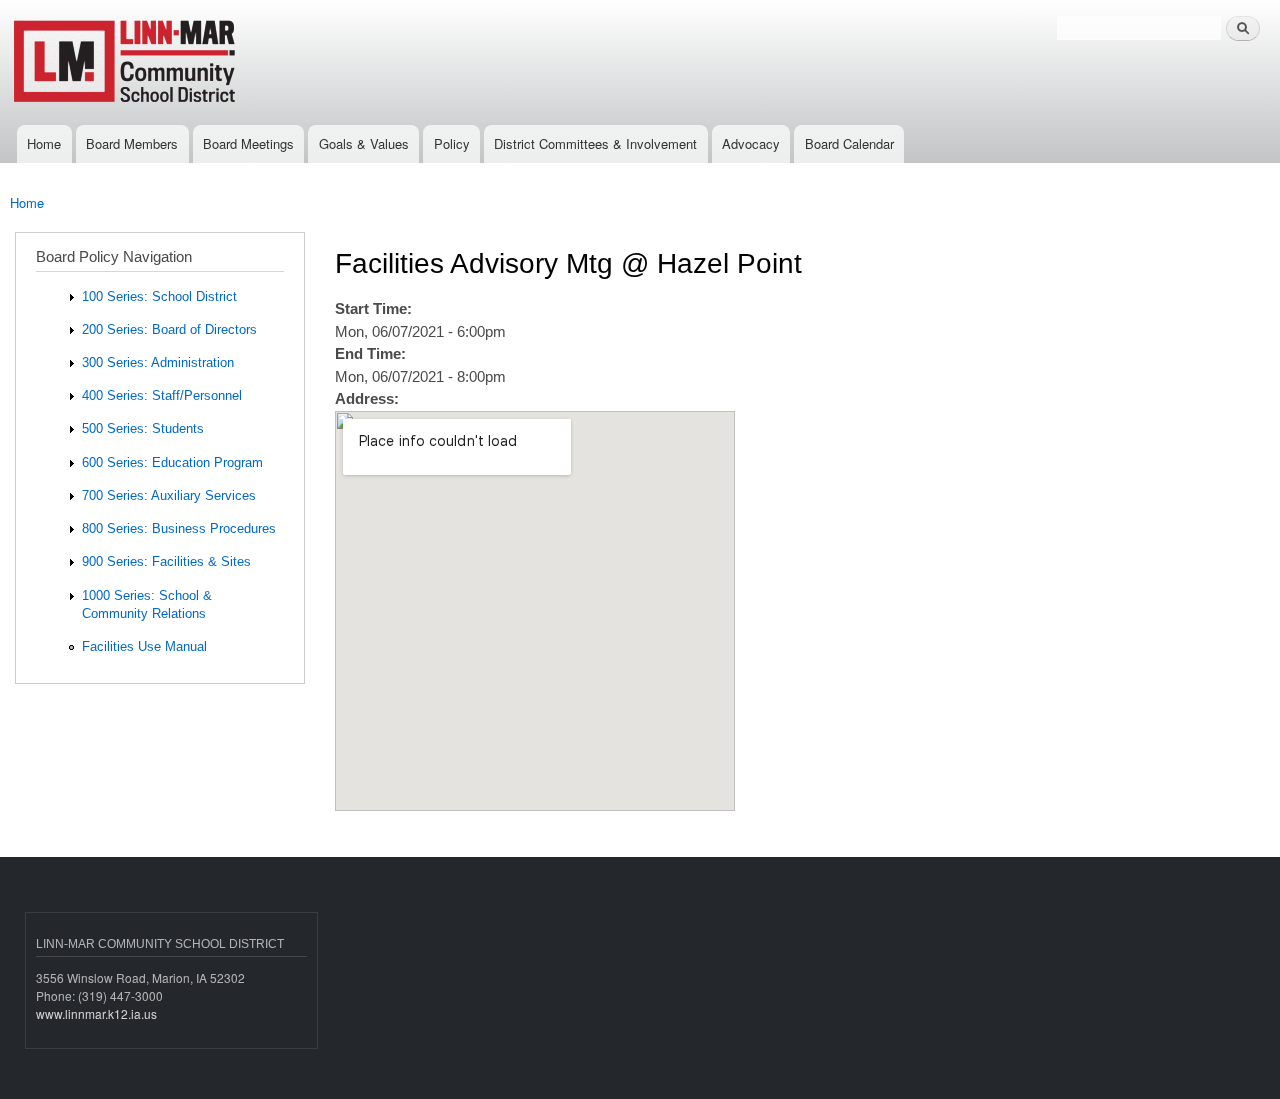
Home (44, 143)
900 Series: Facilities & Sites (166, 561)
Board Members (132, 143)
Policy (452, 143)
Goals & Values (364, 143)
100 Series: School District (159, 296)
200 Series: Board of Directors (169, 329)
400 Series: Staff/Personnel (162, 395)
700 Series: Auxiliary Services (169, 495)
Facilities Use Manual (144, 646)
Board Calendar (849, 143)
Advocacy (751, 143)
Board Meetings (248, 143)
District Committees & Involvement (595, 143)
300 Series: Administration (158, 362)
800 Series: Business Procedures (179, 528)
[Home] (192, 62)
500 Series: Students (143, 428)
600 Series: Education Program (172, 462)
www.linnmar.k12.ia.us (96, 1013)
